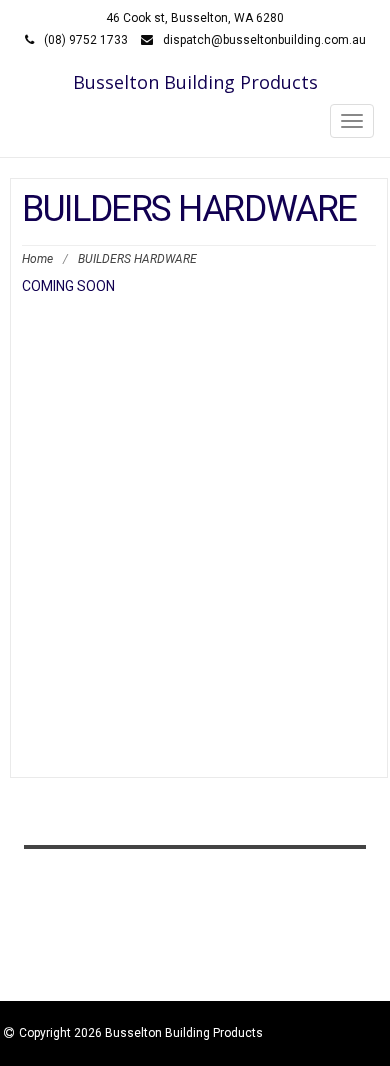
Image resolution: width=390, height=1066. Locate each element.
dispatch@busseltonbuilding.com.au (264, 40)
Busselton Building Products (195, 82)
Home (37, 259)
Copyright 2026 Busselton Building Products (141, 1033)
